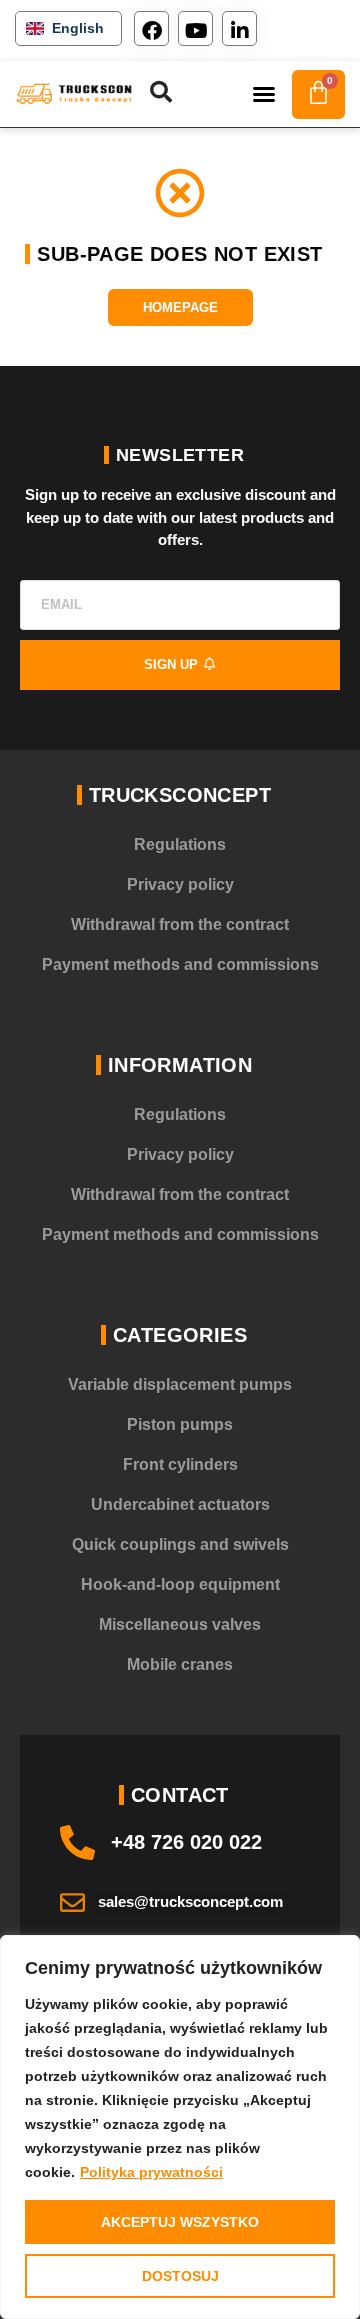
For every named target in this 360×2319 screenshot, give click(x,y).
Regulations (180, 844)
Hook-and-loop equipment (180, 1584)
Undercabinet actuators (180, 1504)
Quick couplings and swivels (180, 1544)
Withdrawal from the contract (180, 924)
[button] (264, 94)
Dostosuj (180, 2276)
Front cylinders (180, 1464)
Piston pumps (180, 1424)
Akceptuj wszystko (180, 2222)
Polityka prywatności (151, 2172)
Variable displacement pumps (180, 1384)
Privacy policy (180, 884)
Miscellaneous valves (180, 1624)
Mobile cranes (180, 1664)
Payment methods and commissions (180, 964)
